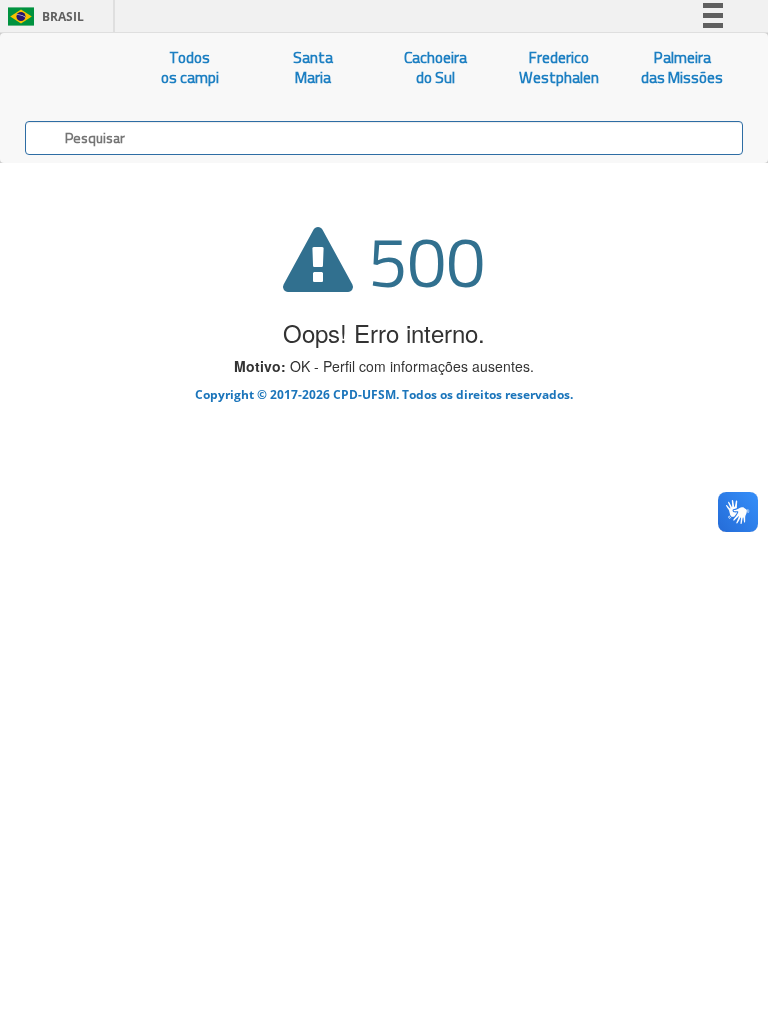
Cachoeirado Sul (435, 67)
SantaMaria (313, 67)
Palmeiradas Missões (682, 67)
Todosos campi (190, 67)
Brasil (42, 16)
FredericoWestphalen (559, 67)
